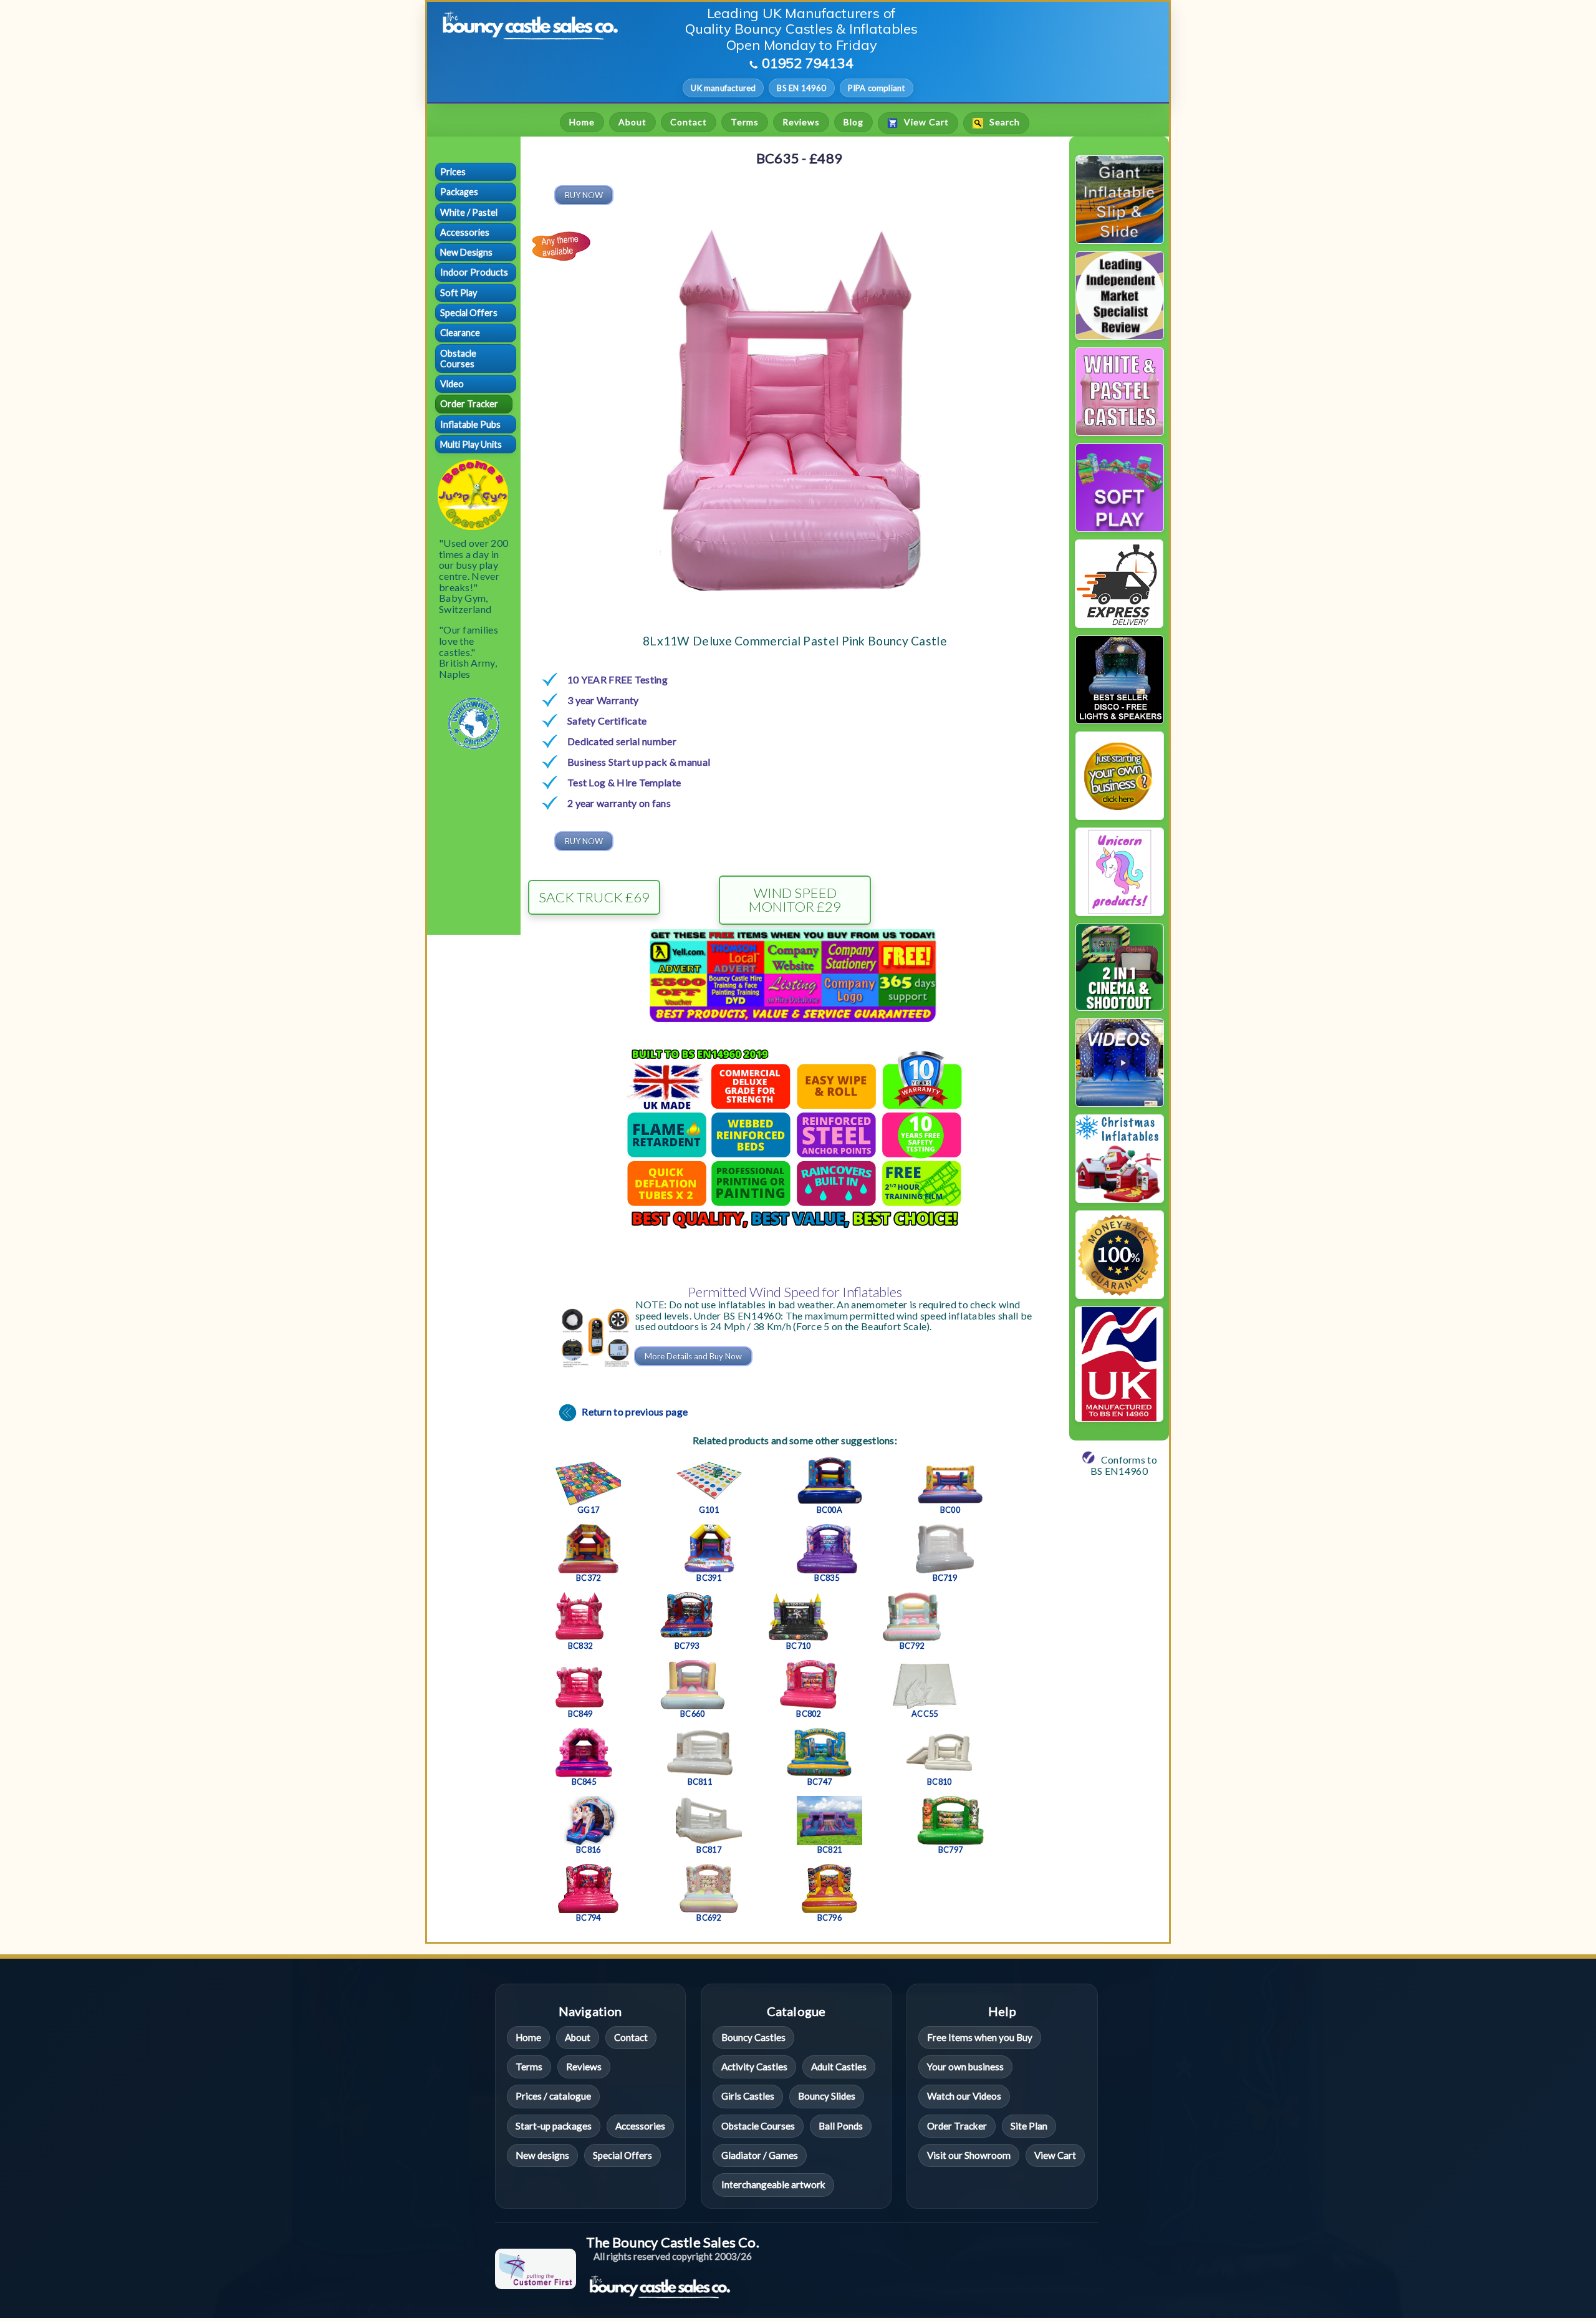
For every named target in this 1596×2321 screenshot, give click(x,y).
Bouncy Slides (827, 2097)
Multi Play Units (471, 444)
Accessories (465, 232)
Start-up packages (554, 2126)
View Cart (925, 123)
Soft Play (459, 293)
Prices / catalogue (553, 2097)
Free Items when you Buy (980, 2037)
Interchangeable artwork (773, 2185)
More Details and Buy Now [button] (693, 1356)
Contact (689, 122)
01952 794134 (808, 63)
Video (452, 384)
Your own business (965, 2067)
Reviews (801, 122)
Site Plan (1029, 2126)
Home (582, 122)
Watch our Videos (964, 2097)
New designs (542, 2155)
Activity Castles (754, 2067)
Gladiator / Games (760, 2155)
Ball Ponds (841, 2126)
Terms (745, 122)
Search (1003, 123)
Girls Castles (748, 2097)
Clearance (460, 333)
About (632, 122)
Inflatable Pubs (470, 424)
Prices (453, 172)
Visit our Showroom (969, 2155)
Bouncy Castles (753, 2037)
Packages (459, 192)
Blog (853, 122)
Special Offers (469, 313)
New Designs (466, 252)
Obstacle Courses (458, 359)
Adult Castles (839, 2067)
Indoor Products (474, 272)
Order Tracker (469, 404)
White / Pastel (469, 212)
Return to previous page (634, 1411)
